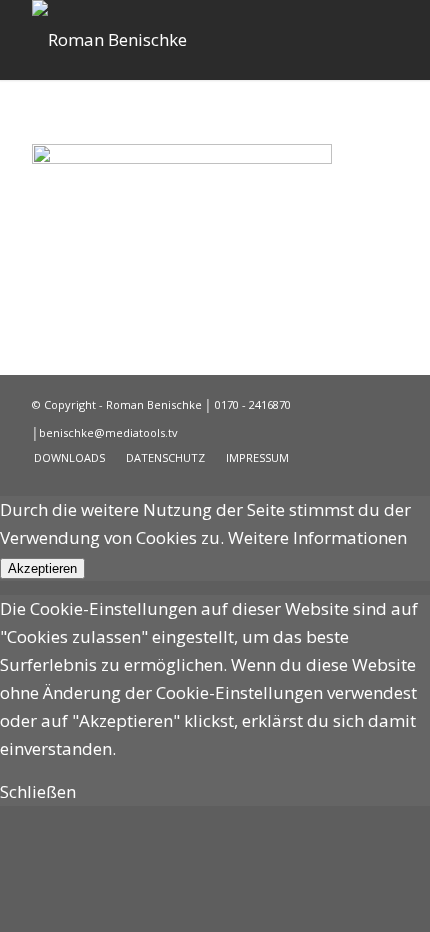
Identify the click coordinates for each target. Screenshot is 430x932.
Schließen (38, 791)
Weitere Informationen (317, 537)
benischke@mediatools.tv (108, 432)
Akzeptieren (42, 568)
